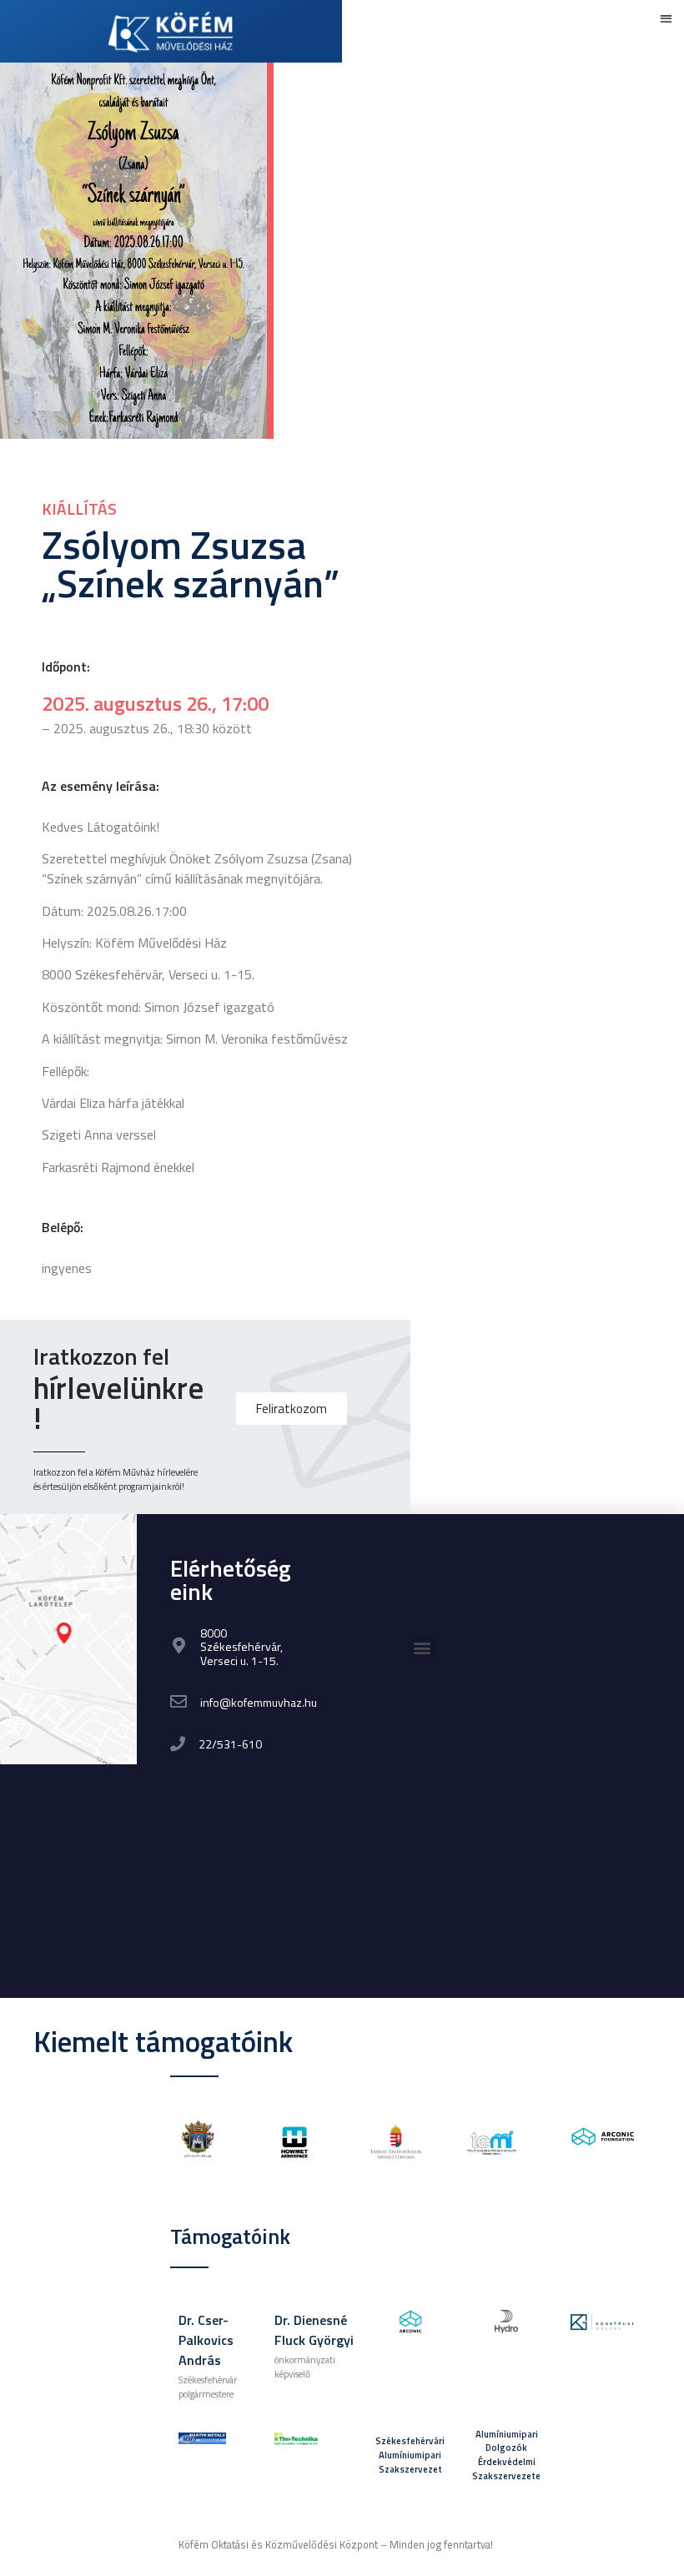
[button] (667, 18)
